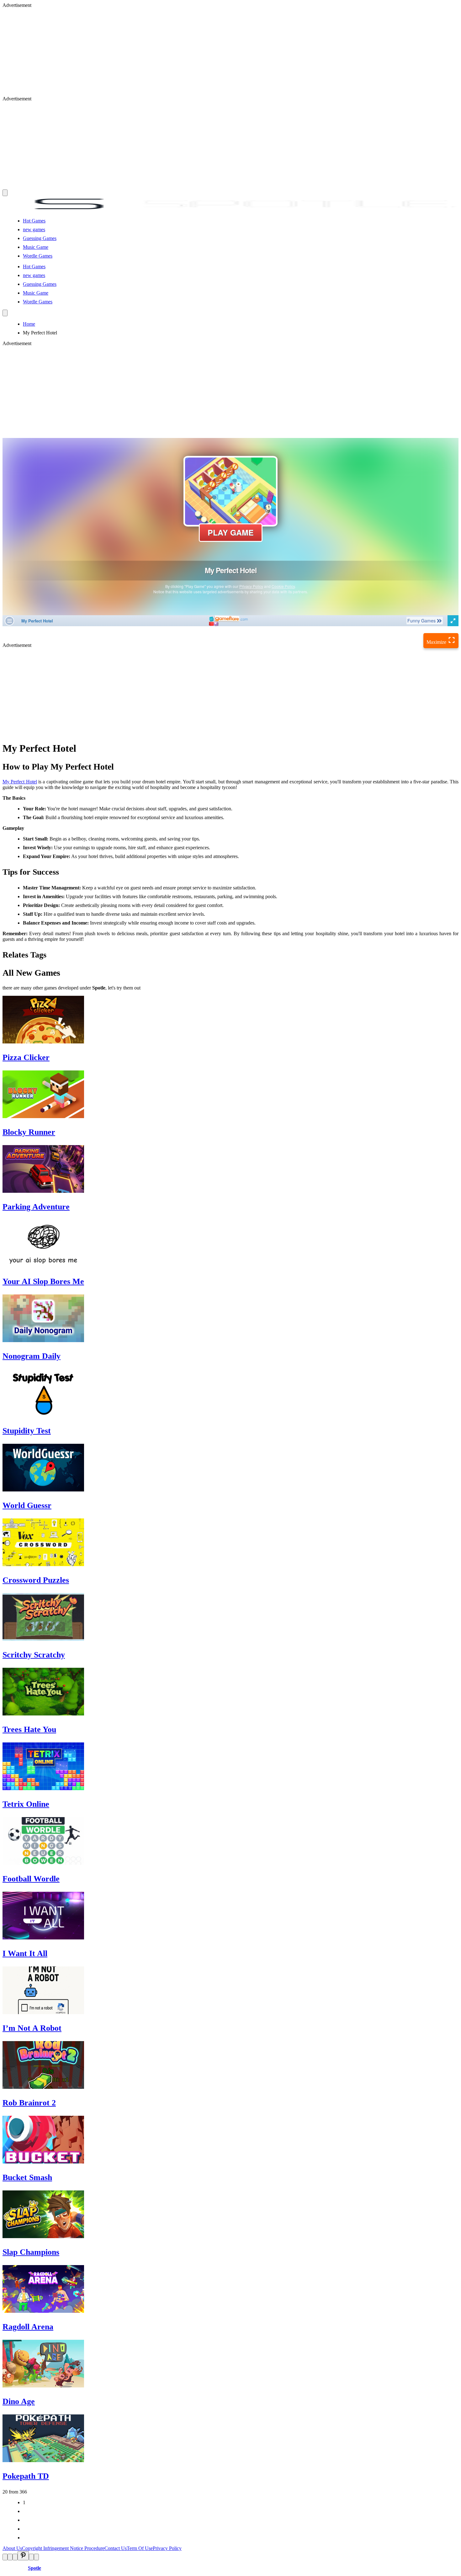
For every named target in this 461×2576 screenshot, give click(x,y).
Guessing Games (40, 238)
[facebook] (5, 2557)
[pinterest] (23, 2556)
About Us (12, 2548)
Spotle (34, 2568)
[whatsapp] (31, 2557)
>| (25, 2538)
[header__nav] (5, 193)
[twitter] (10, 2557)
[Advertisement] (191, 52)
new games (34, 229)
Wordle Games (38, 256)
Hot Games (34, 221)
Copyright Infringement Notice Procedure (63, 2548)
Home (29, 324)
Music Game (36, 247)
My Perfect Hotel (20, 782)
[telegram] (36, 2557)
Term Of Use (140, 2548)
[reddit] (15, 2557)
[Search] (5, 313)
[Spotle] (230, 210)
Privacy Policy (167, 2548)
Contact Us (116, 2548)
